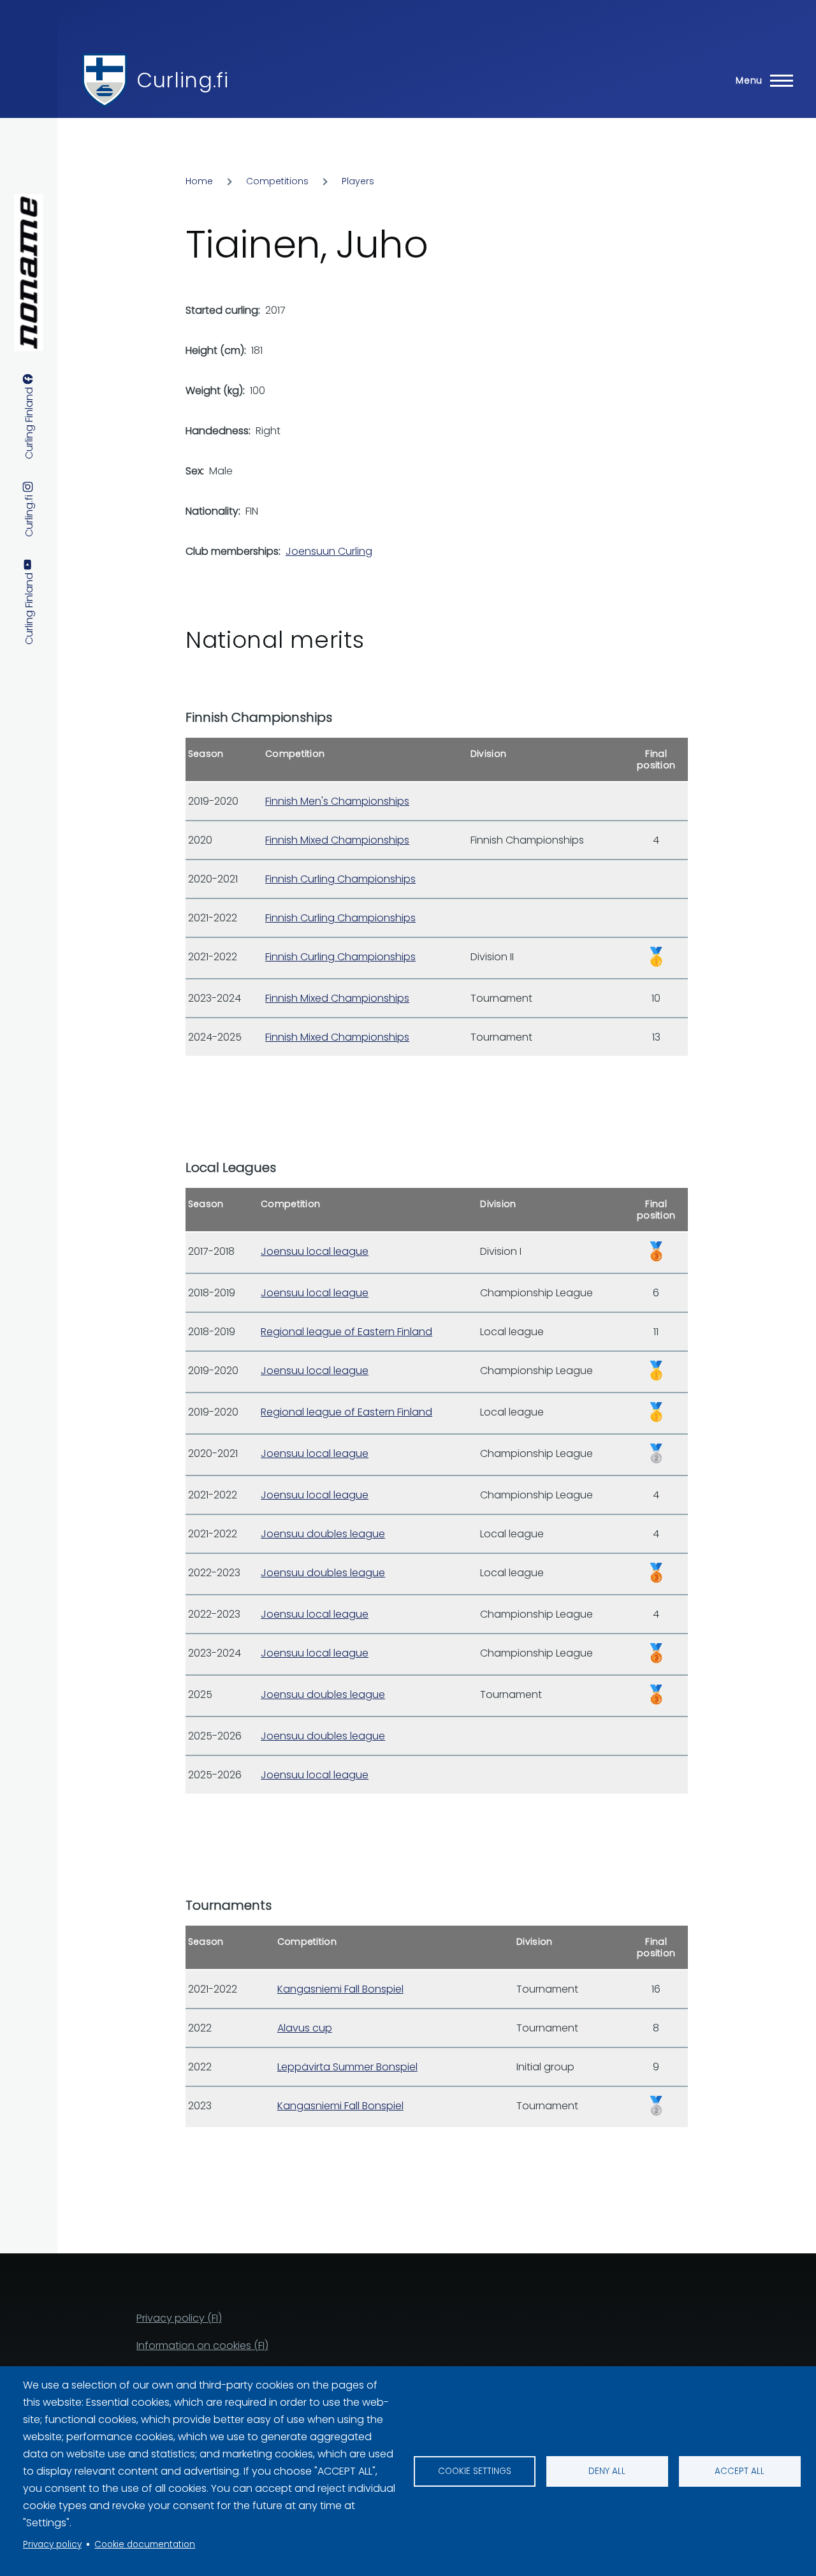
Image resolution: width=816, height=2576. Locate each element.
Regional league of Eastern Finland (346, 1332)
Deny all (607, 2471)
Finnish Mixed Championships (337, 840)
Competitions (277, 181)
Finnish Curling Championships (340, 879)
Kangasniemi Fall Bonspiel (340, 1989)
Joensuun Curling (329, 551)
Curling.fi (182, 80)
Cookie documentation (145, 2544)
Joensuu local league (315, 1251)
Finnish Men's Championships (337, 801)
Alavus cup (305, 2028)
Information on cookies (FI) (202, 2345)
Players (358, 181)
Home (199, 181)
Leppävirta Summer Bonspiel (347, 2067)
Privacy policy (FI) (179, 2318)
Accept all (739, 2471)
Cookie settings (475, 2471)
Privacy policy (52, 2544)
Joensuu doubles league (323, 1534)
